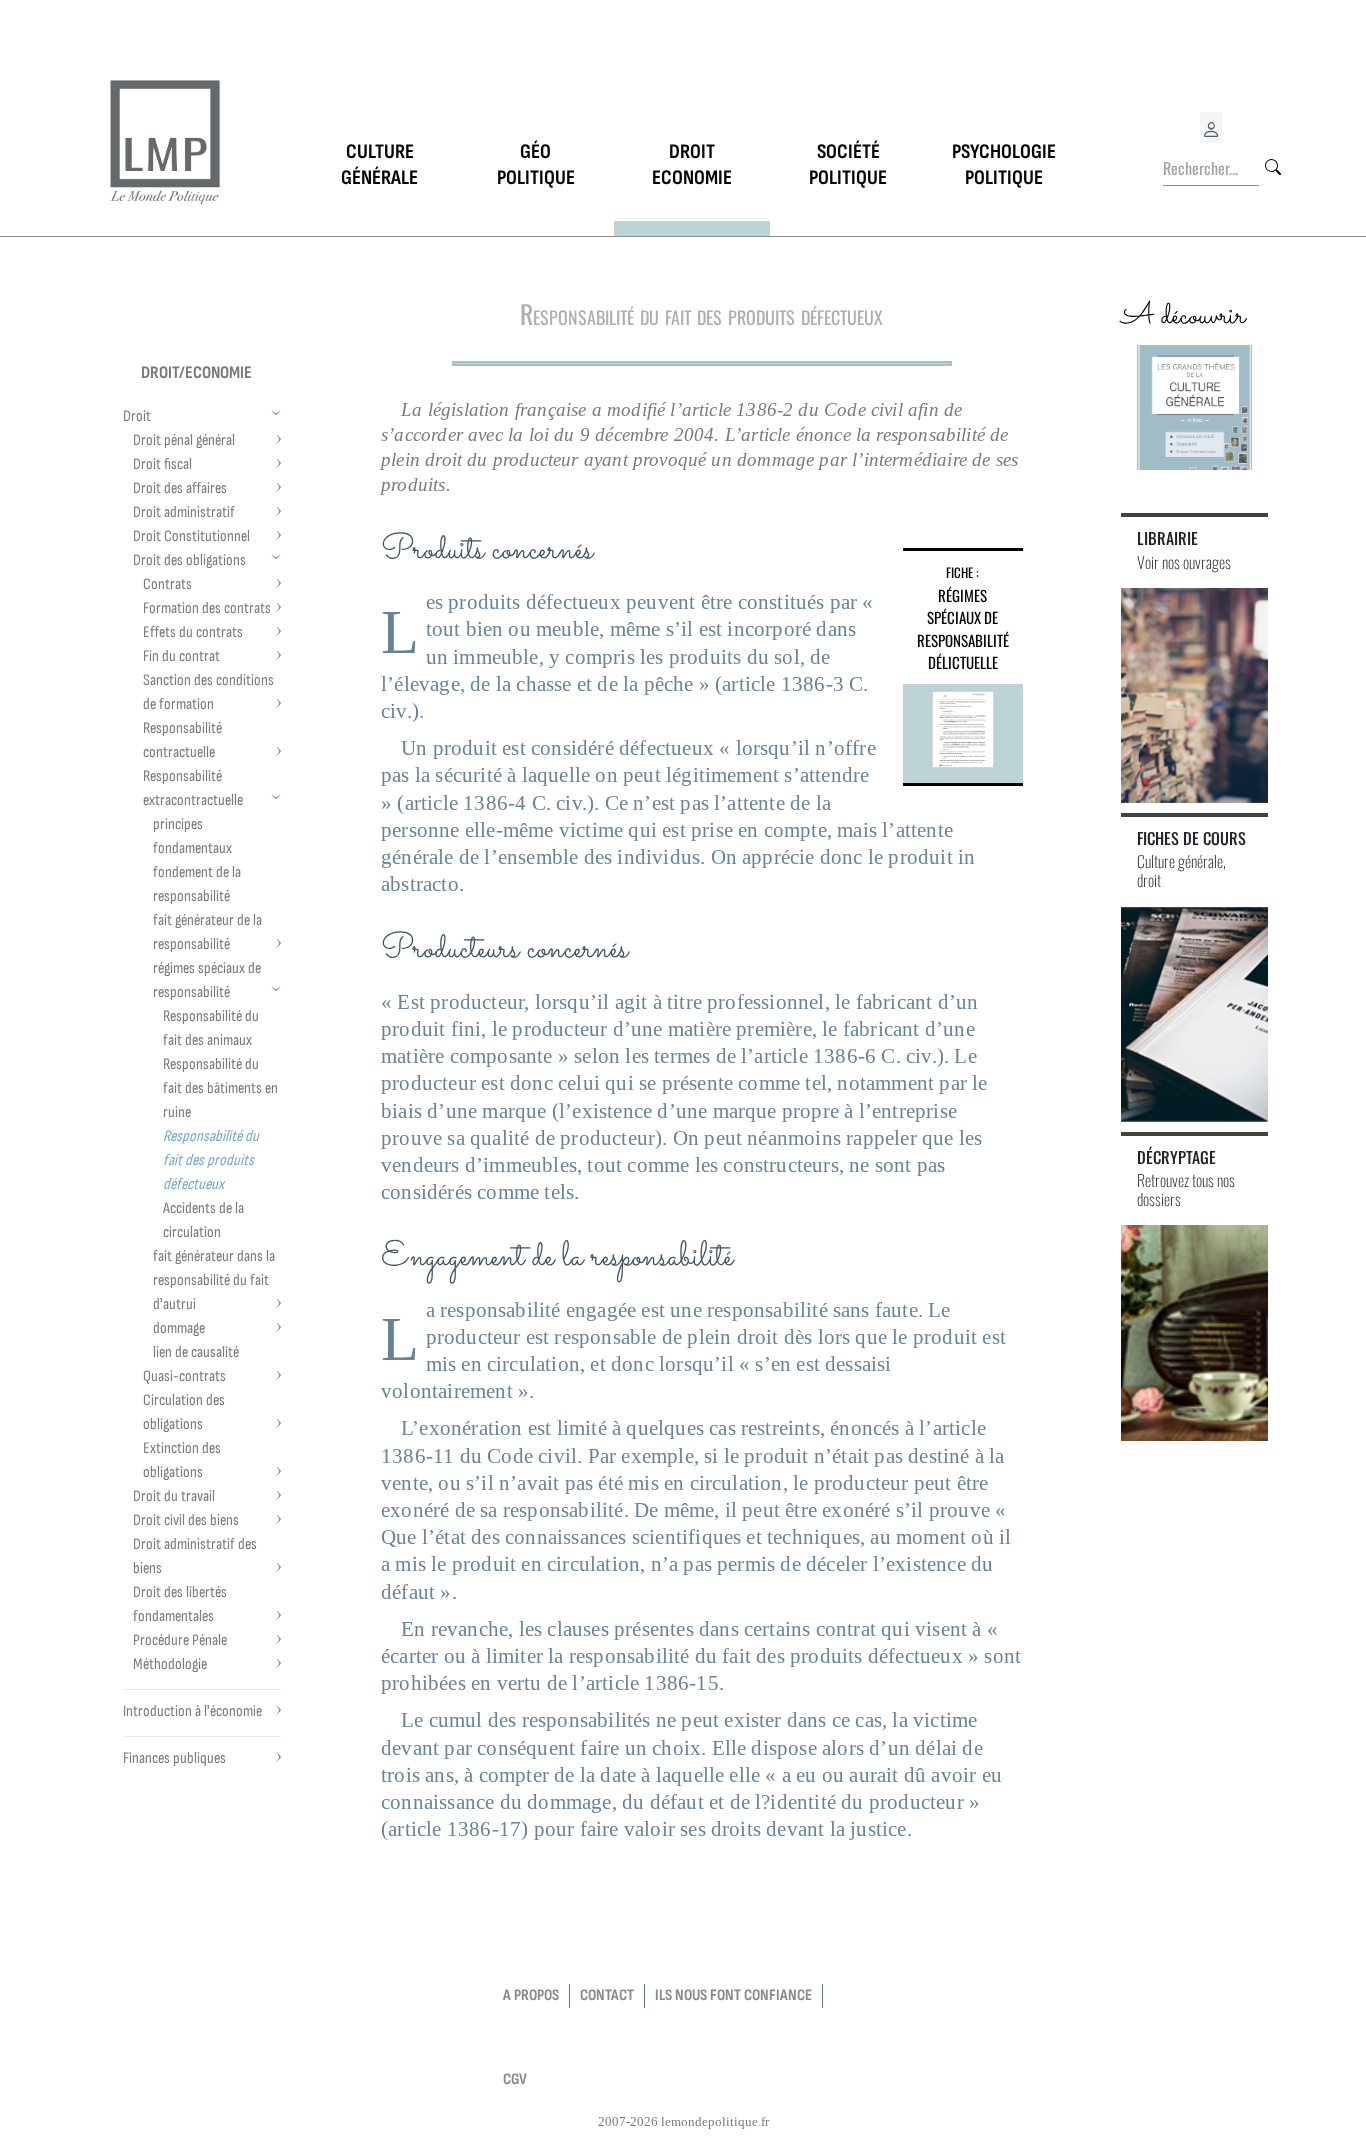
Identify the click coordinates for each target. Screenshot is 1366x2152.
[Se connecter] (1211, 127)
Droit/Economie (196, 372)
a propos (531, 1995)
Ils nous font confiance (733, 1995)
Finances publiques (174, 1758)
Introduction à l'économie (192, 1711)
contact (607, 1995)
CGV (515, 2079)
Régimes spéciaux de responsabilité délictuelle (963, 629)
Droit (137, 416)
